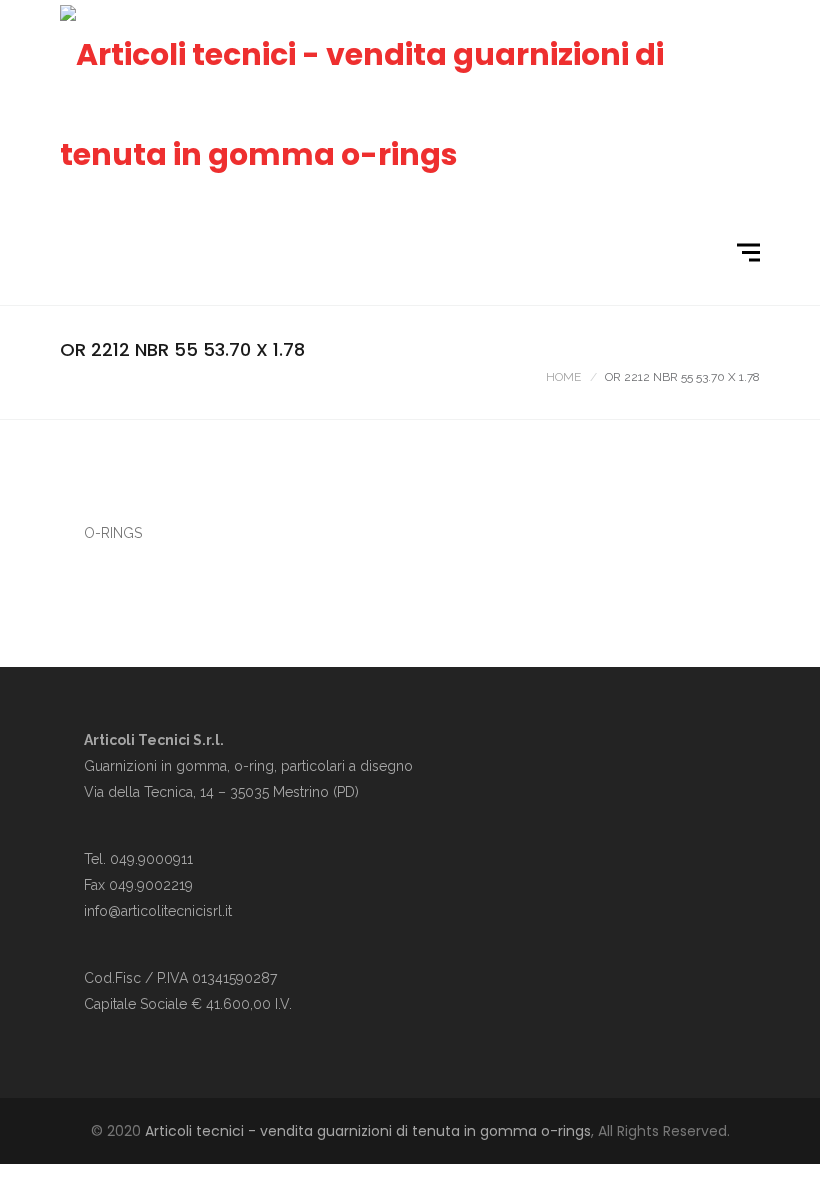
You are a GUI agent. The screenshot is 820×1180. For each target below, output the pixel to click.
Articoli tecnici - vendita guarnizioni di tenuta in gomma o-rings (368, 1131)
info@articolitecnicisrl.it (158, 911)
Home (563, 377)
